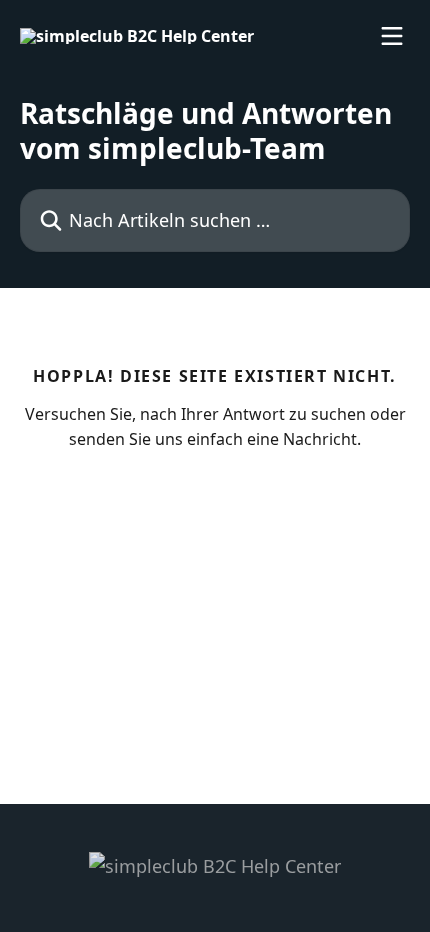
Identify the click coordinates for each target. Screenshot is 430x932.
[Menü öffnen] (392, 36)
